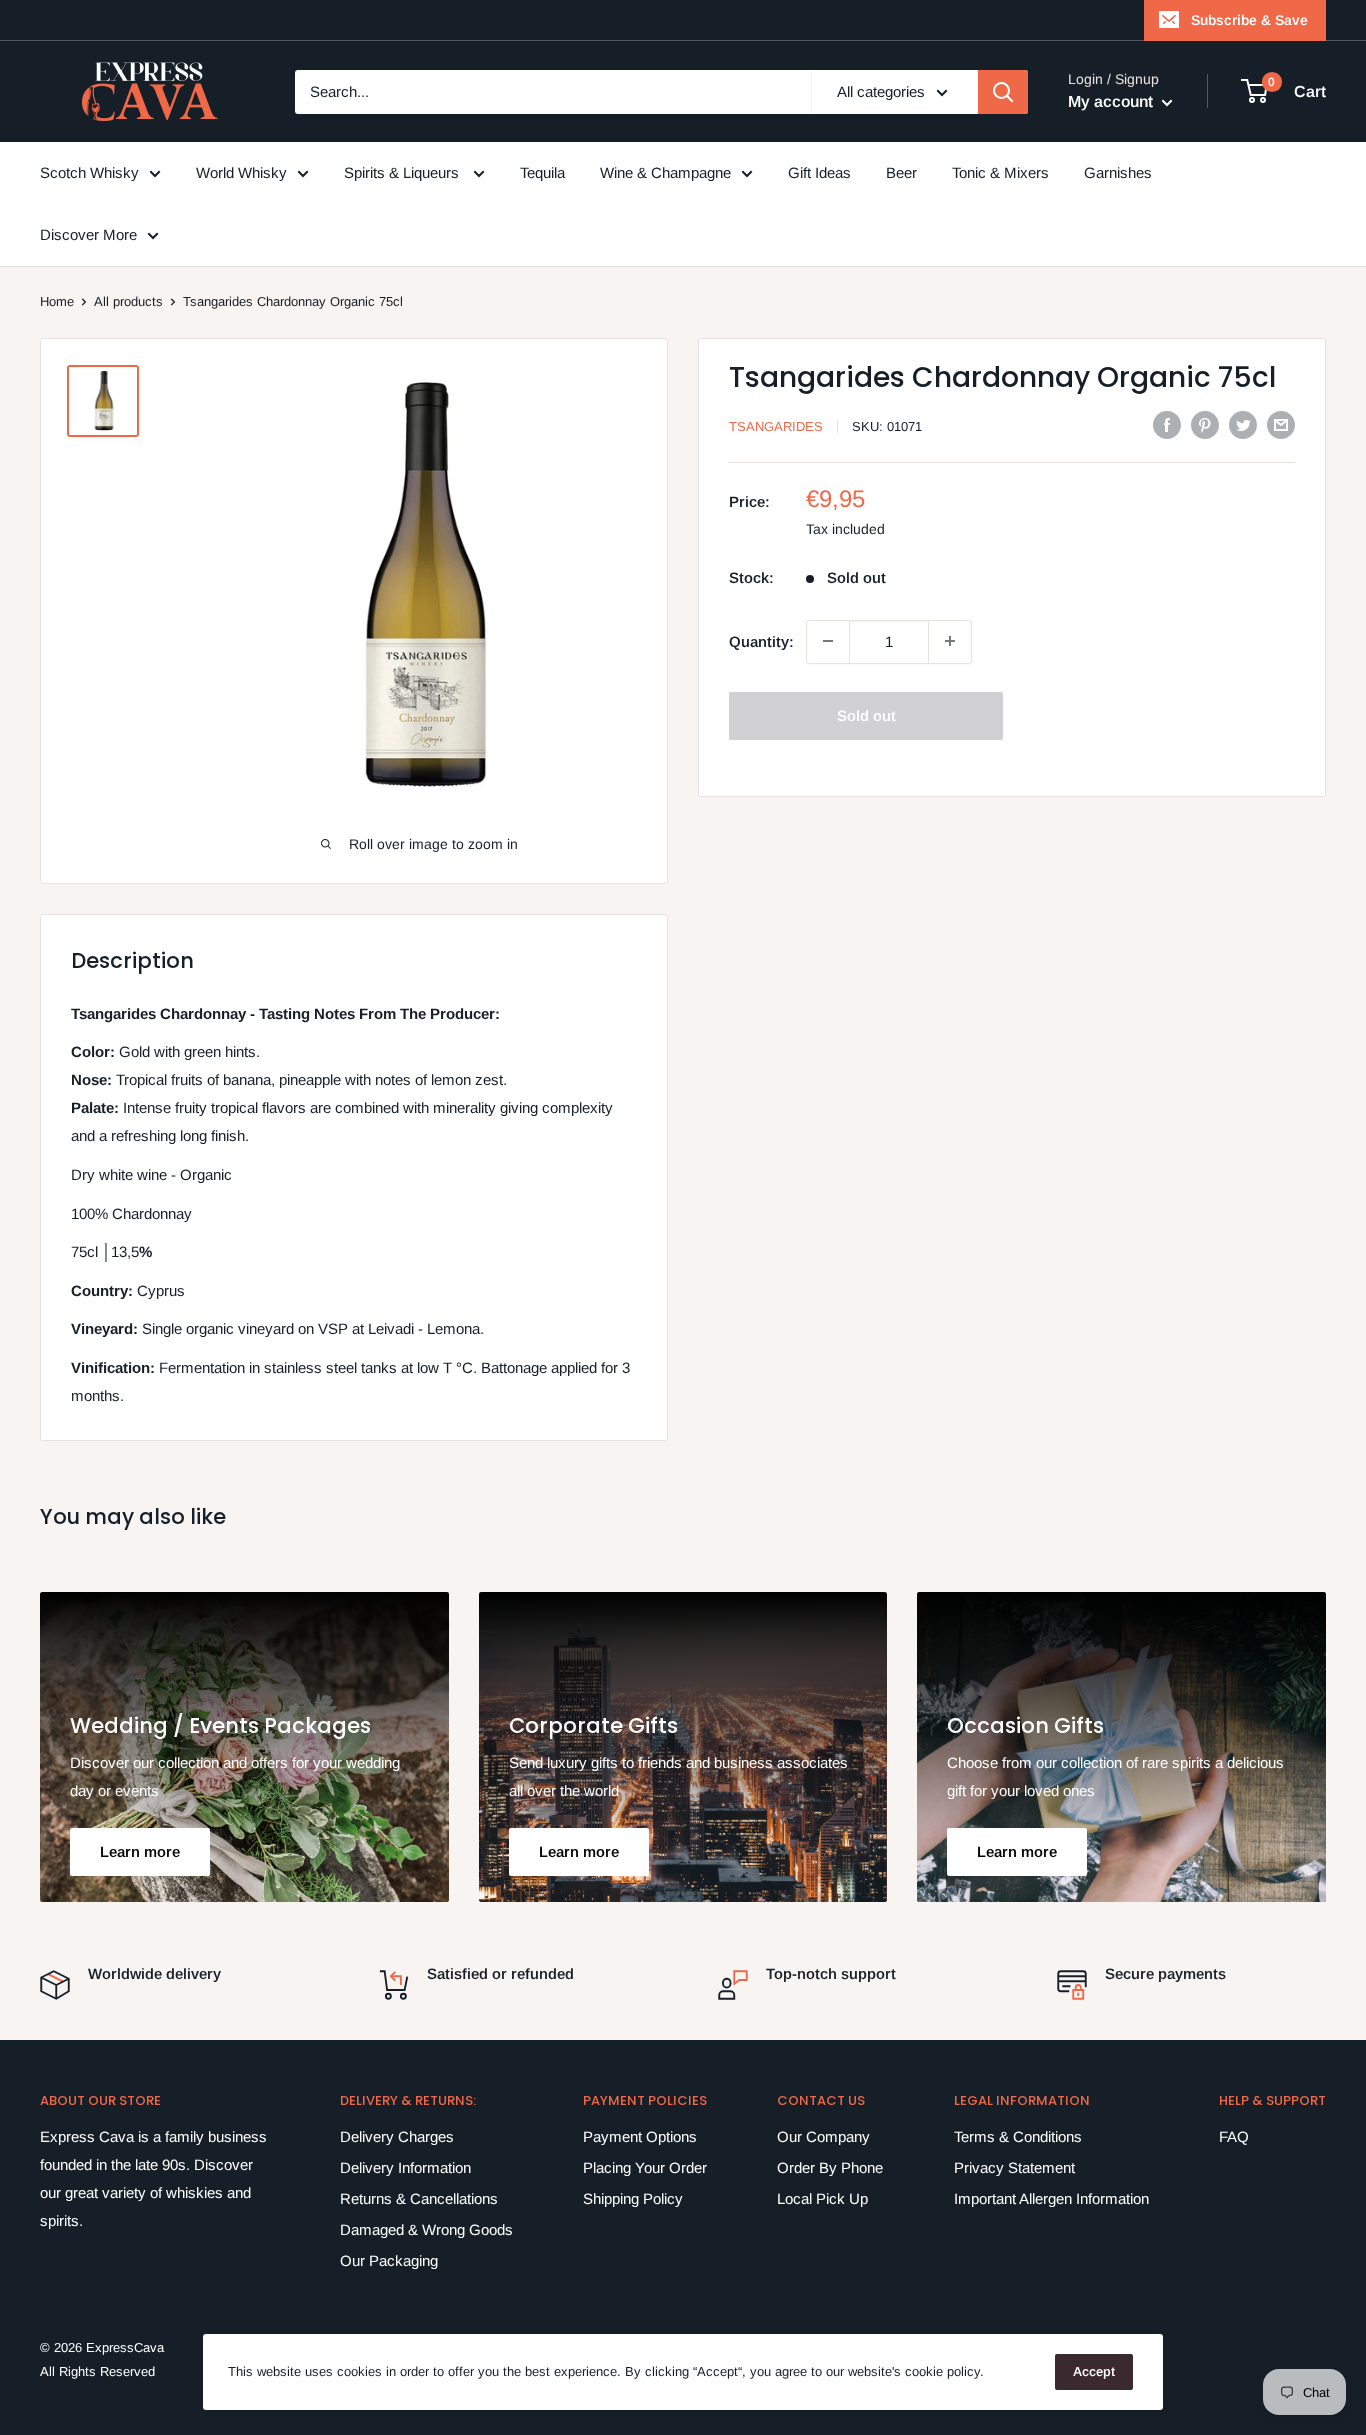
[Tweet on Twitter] (1243, 424)
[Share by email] (1281, 424)
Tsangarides (776, 426)
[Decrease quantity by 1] (828, 641)
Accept (1094, 2371)
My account (1112, 101)
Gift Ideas (819, 172)
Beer (901, 172)
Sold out (866, 714)
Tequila (542, 172)
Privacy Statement (1014, 2167)
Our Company (823, 2136)
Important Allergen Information (1051, 2198)
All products (128, 301)
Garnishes (1118, 172)
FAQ (1234, 2136)
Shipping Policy (633, 2198)
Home (57, 301)
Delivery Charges (397, 2136)
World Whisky (241, 172)
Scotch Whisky (89, 172)
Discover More (88, 234)
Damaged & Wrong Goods (426, 2229)
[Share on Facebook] (1167, 424)
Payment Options (640, 2136)
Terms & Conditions (1018, 2136)
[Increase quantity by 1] (950, 641)
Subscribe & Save (1249, 20)
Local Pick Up (822, 2198)
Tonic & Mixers (1000, 172)
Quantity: (761, 640)
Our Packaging (389, 2260)
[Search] (1003, 92)
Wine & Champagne (665, 172)
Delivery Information (405, 2167)
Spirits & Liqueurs (403, 172)
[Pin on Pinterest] (1205, 424)
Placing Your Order (645, 2167)
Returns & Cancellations (419, 2198)
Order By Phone (830, 2167)
